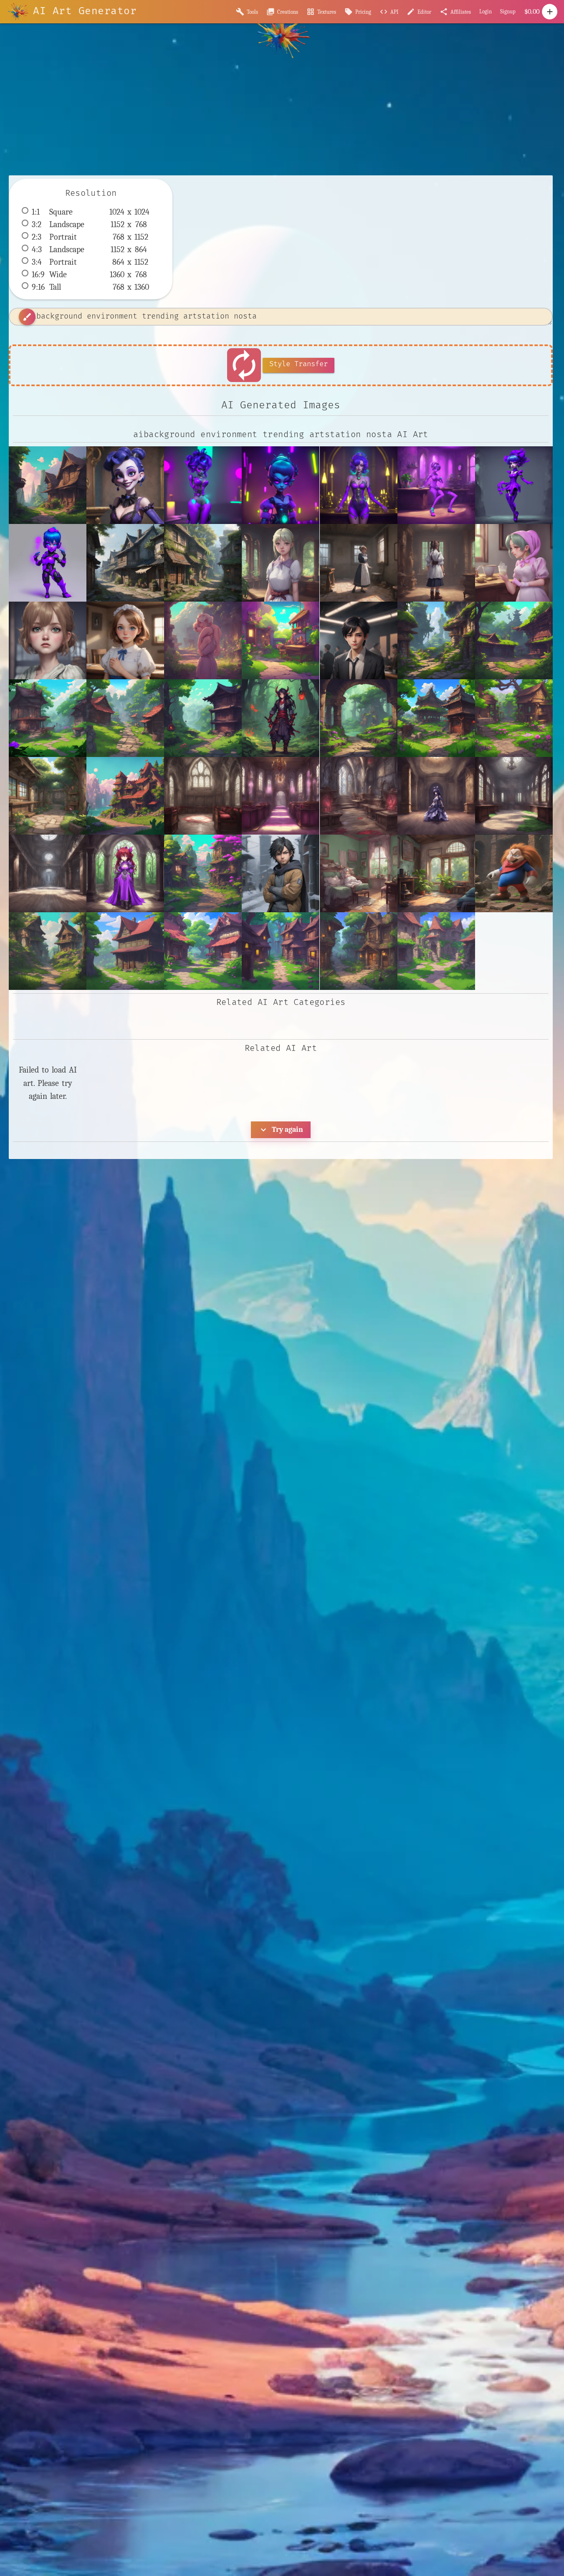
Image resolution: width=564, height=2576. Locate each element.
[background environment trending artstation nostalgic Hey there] (125, 796)
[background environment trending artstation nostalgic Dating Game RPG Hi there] (48, 796)
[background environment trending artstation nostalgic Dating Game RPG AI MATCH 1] (514, 718)
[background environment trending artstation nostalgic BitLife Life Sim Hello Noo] (281, 640)
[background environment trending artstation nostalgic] (48, 485)
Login (486, 11)
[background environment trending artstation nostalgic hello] (203, 563)
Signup (508, 11)
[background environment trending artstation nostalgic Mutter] (48, 951)
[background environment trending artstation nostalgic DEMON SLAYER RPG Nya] (203, 718)
